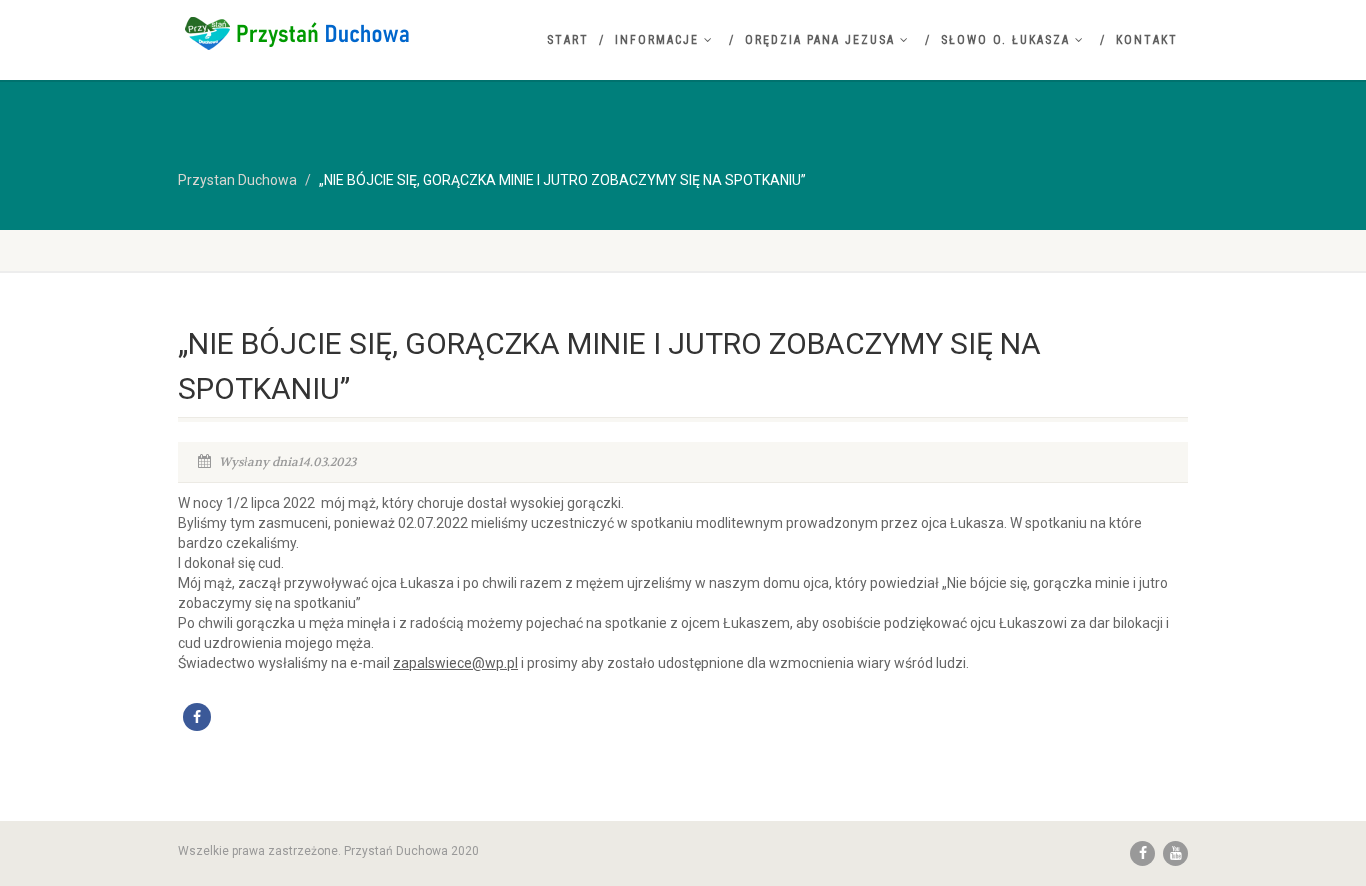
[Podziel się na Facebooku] (197, 717)
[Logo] (336, 33)
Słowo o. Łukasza (1005, 40)
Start (568, 40)
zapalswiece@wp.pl (455, 663)
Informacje (657, 40)
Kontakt (1147, 40)
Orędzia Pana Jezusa (820, 40)
